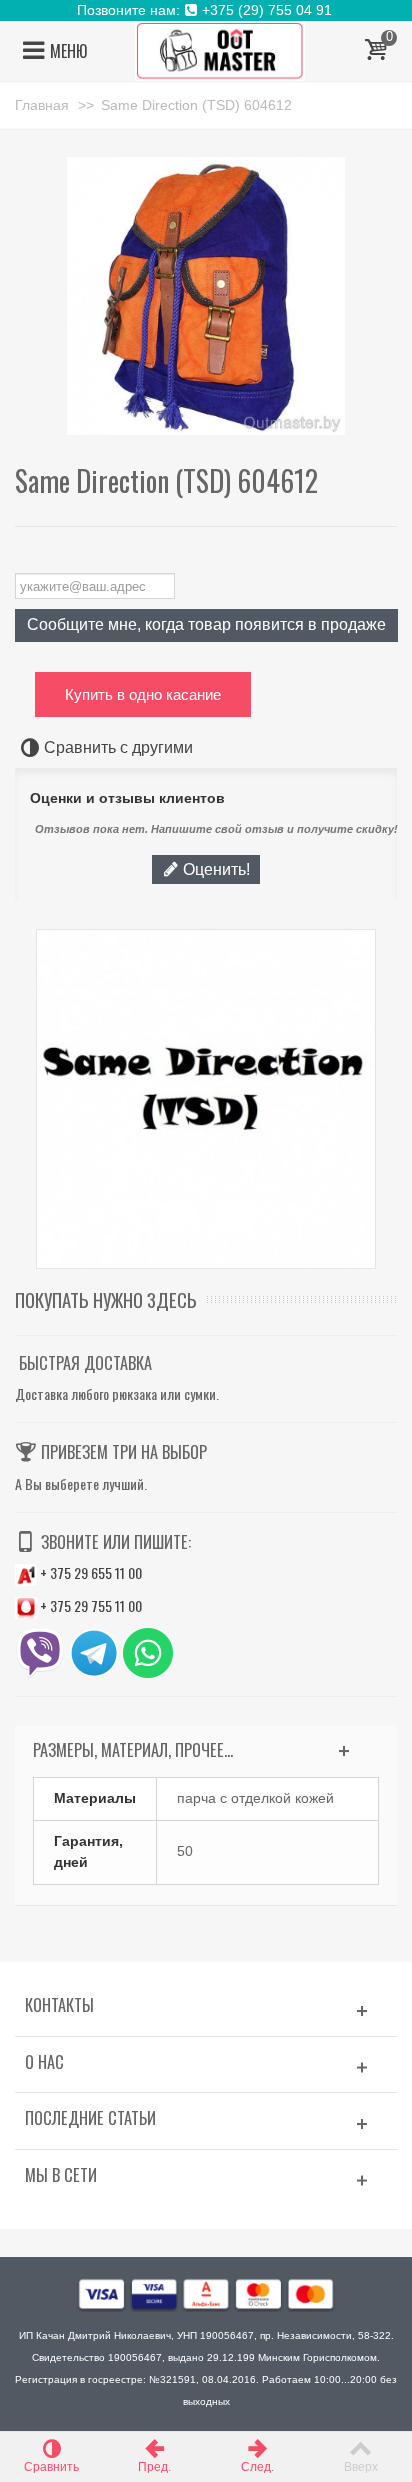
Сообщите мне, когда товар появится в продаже (206, 624)
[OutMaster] (220, 50)
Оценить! (214, 869)
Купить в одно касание (143, 694)
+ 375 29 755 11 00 (89, 1605)
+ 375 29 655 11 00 (89, 1572)
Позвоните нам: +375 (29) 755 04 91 (206, 10)
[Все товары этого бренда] (206, 1099)
